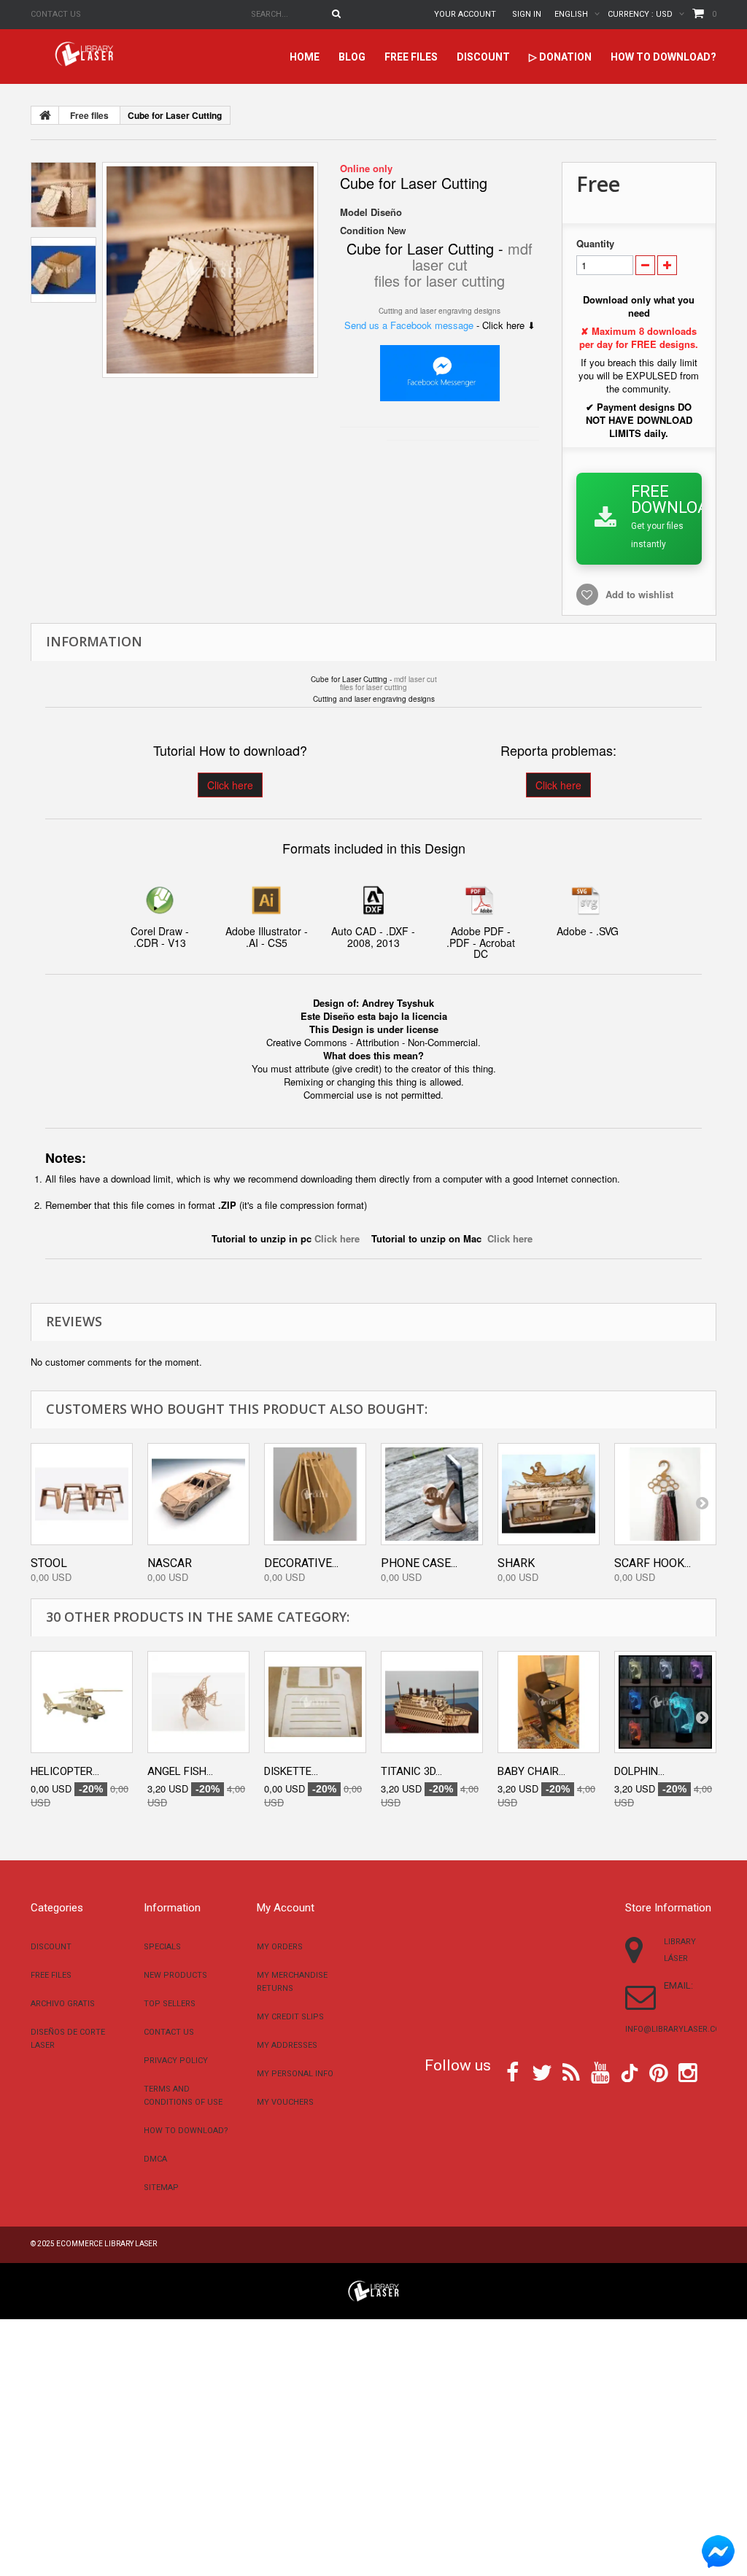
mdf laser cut (415, 679)
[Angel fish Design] (198, 1702)
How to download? (663, 57)
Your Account (465, 14)
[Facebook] (512, 2071)
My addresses (287, 2045)
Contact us (56, 14)
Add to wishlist (639, 594)
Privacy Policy (176, 2061)
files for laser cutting (440, 281)
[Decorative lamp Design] (315, 1494)
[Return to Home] (45, 115)
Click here (230, 785)
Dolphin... (639, 1771)
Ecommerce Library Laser (107, 2244)
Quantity (595, 244)
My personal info (295, 2074)
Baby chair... (531, 1771)
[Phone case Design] (432, 1494)
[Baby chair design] (549, 1702)
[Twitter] (542, 2071)
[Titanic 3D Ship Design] (432, 1702)
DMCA (155, 2159)
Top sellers (170, 2004)
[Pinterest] (659, 2071)
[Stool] (82, 1494)
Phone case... (419, 1563)
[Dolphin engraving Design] (665, 1702)
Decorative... (301, 1563)
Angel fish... (180, 1771)
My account (286, 1908)
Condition (362, 231)
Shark (516, 1563)
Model (354, 212)
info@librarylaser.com (677, 2029)
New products (175, 1975)
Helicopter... (65, 1771)
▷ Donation (560, 57)
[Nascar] (198, 1494)
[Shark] (549, 1494)
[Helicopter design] (82, 1702)
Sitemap (161, 2188)
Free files (411, 57)
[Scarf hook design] (665, 1494)
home (305, 57)
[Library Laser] (85, 54)
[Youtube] (600, 2071)
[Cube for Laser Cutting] (210, 270)
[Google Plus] (630, 2073)
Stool (49, 1563)
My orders (280, 1947)
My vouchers (285, 2102)
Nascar (170, 1563)
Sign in (527, 14)
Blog (352, 57)
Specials (162, 1947)
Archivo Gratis (63, 2004)
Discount (483, 57)
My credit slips (290, 2017)
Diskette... (291, 1771)
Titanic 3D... (411, 1771)
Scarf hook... (653, 1563)
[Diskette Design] (315, 1702)
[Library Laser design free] (373, 2290)
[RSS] (571, 2071)
